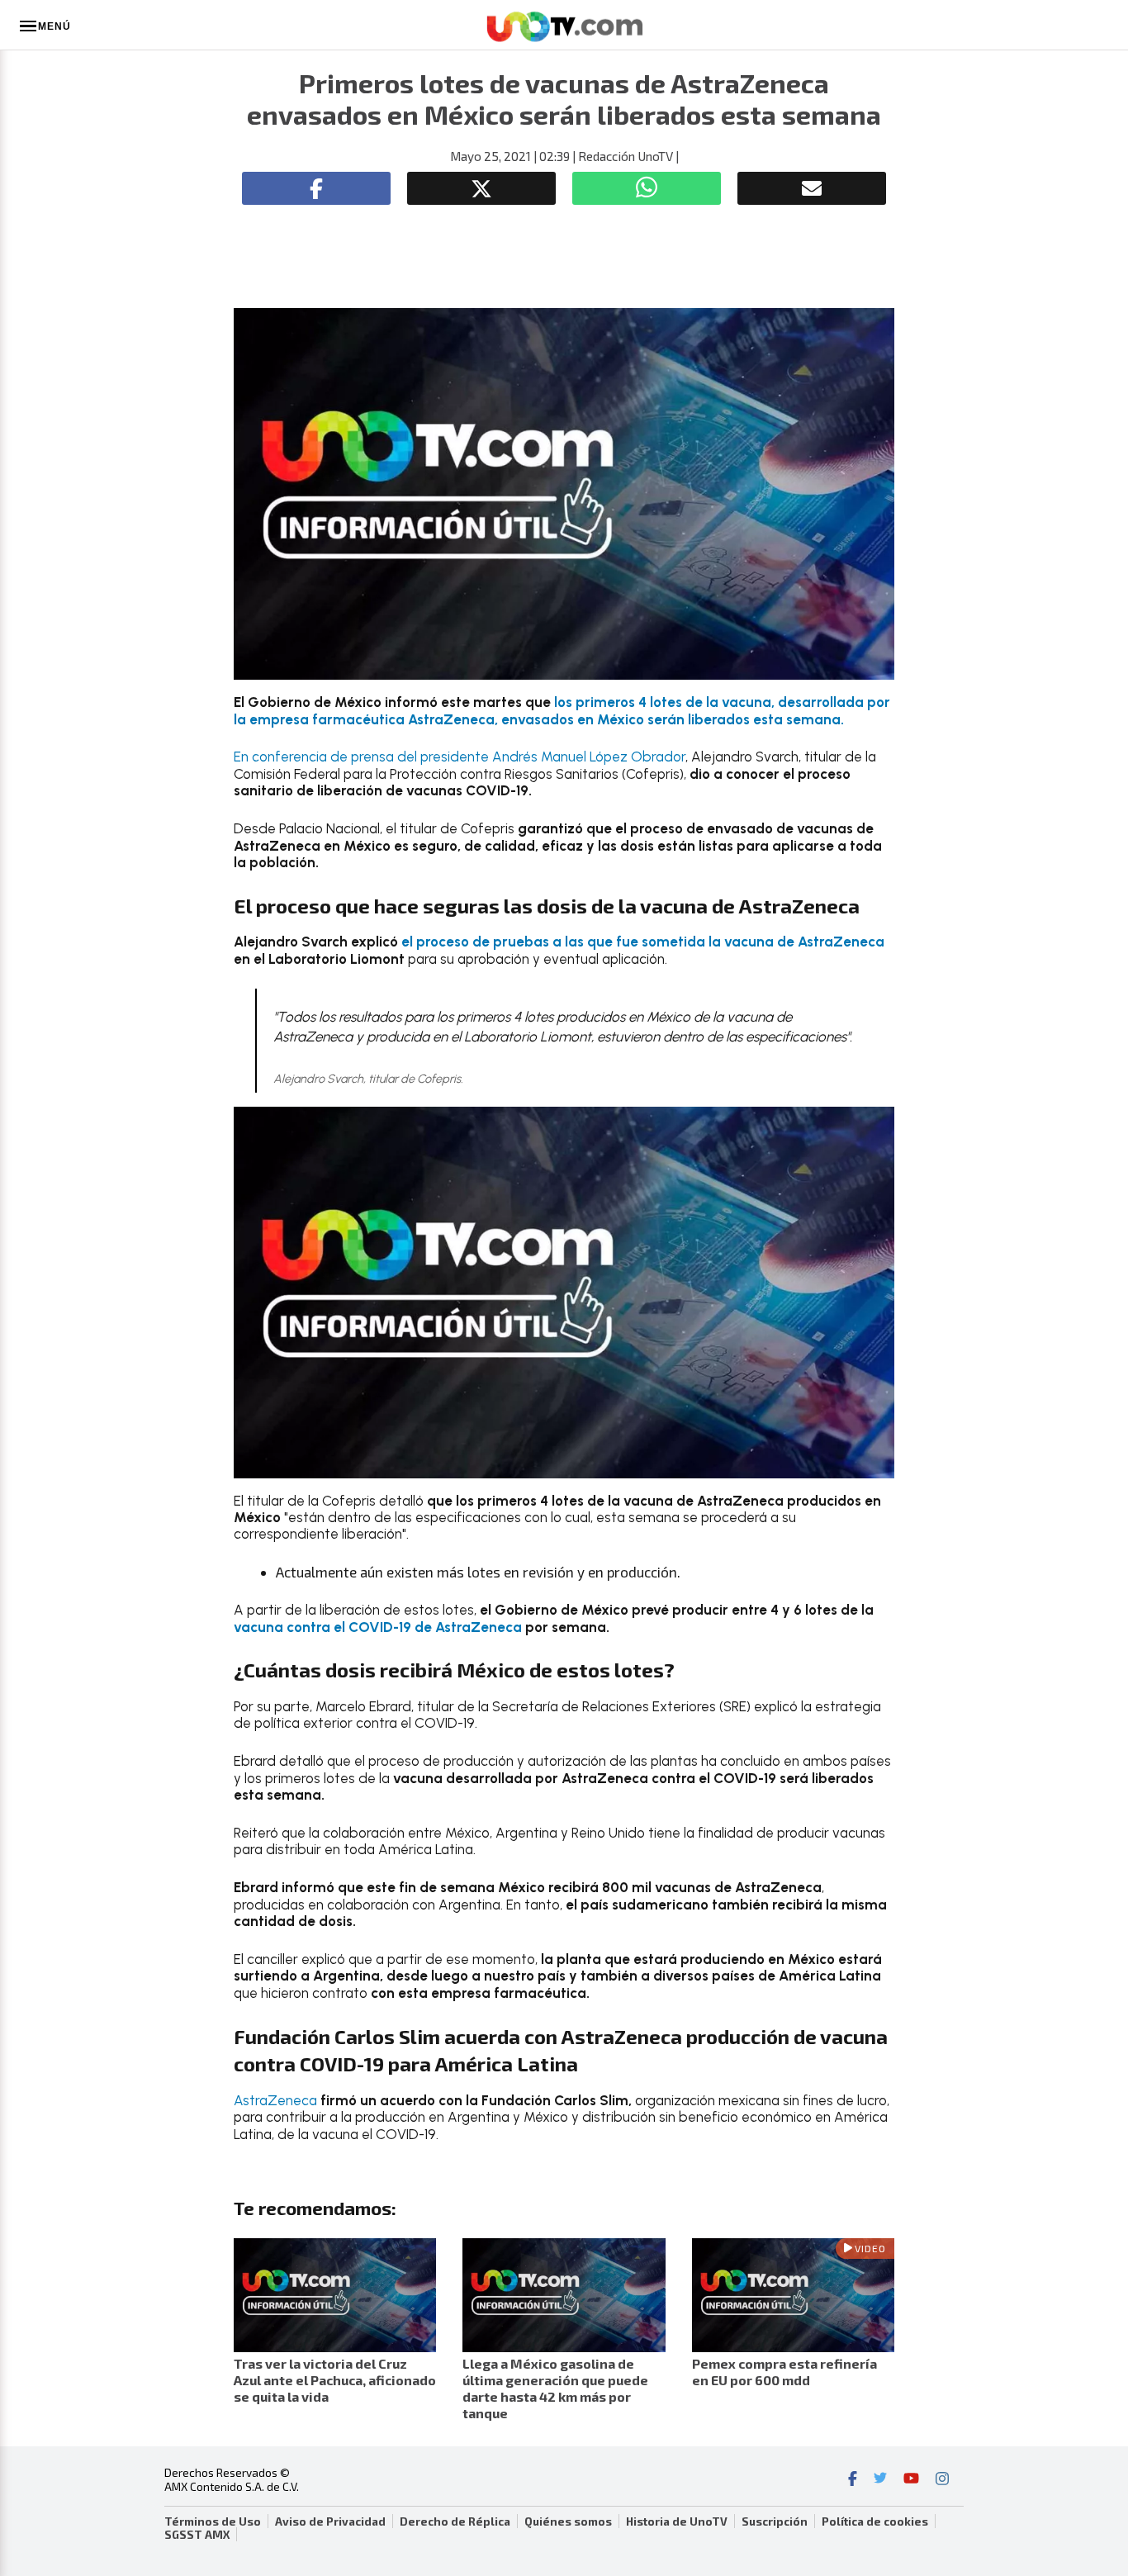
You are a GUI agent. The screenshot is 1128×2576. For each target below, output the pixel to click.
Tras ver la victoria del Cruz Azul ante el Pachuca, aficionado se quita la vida (335, 2380)
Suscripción (775, 2521)
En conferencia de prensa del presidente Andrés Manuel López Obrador (460, 757)
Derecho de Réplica (455, 2521)
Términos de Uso (213, 2521)
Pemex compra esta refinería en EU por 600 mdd (784, 2372)
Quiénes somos (568, 2521)
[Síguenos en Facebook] (853, 2480)
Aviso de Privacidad (330, 2521)
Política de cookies (875, 2521)
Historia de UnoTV (677, 2521)
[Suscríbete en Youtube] (911, 2480)
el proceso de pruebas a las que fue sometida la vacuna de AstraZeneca (643, 942)
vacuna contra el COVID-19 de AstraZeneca (378, 1627)
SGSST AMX (197, 2535)
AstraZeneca (275, 2100)
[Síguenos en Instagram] (942, 2480)
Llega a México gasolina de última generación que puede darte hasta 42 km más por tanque (555, 2388)
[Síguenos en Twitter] (880, 2480)
